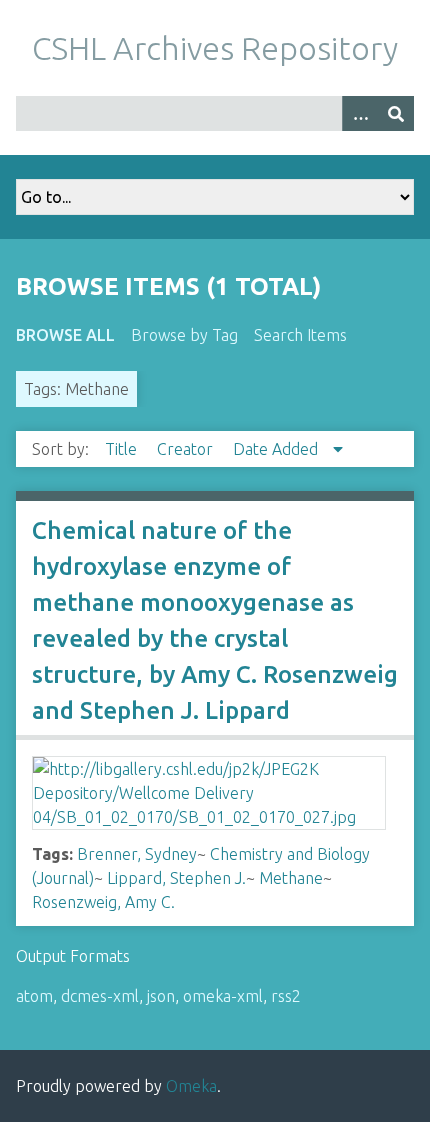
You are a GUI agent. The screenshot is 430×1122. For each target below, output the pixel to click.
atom (34, 996)
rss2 (286, 996)
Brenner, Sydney (137, 854)
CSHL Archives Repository (215, 48)
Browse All (65, 335)
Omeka (191, 1086)
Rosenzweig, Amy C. (103, 902)
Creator (187, 449)
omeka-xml (223, 996)
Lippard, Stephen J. (176, 878)
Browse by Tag (184, 335)
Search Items (300, 335)
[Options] (360, 113)
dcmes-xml (100, 996)
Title (123, 449)
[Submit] (396, 113)
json (161, 996)
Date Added (277, 449)
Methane (291, 878)
